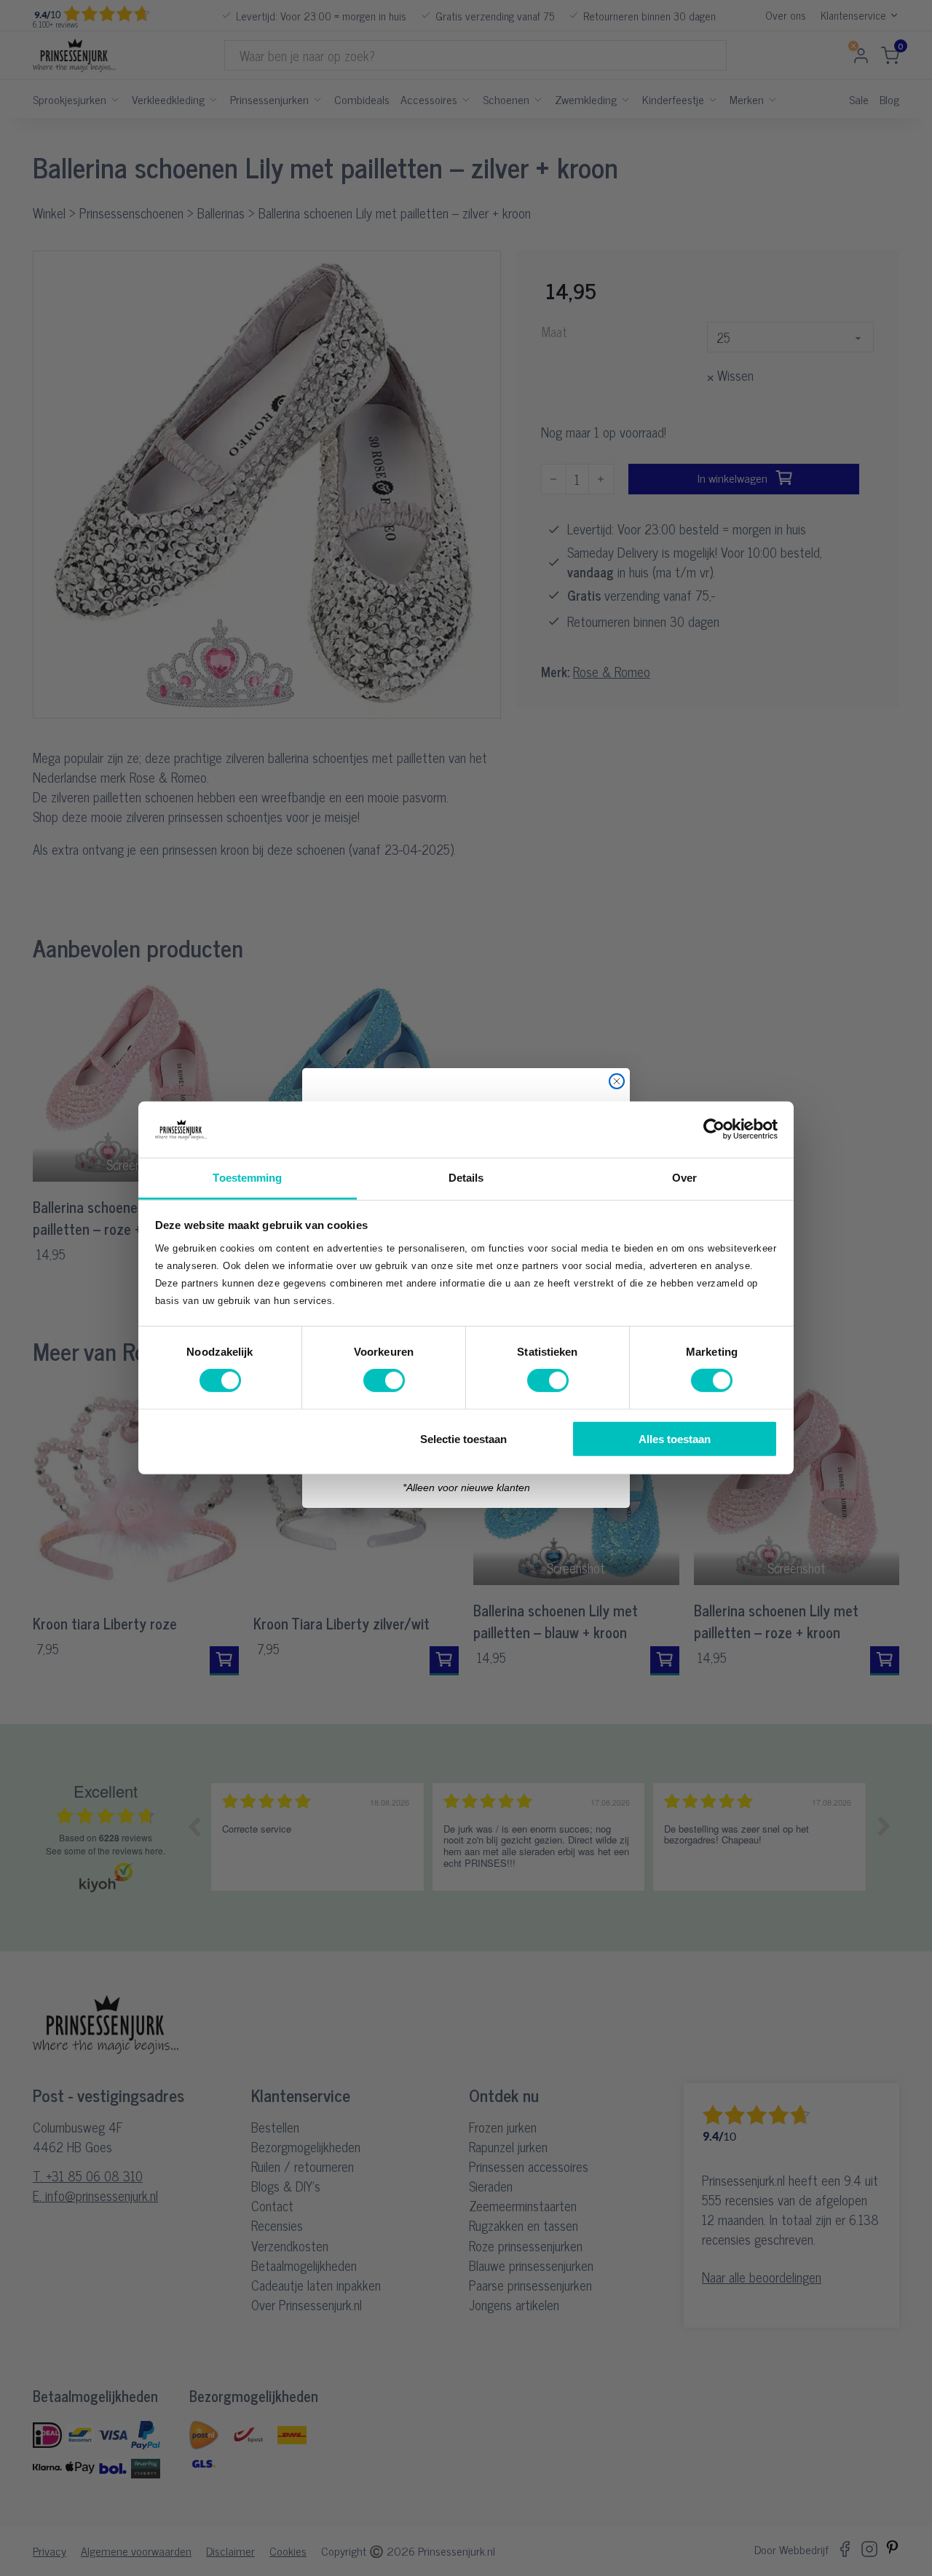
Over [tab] (684, 1178)
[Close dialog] (617, 1081)
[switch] (384, 1380)
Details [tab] (466, 1178)
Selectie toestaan (463, 1438)
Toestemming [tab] (247, 1178)
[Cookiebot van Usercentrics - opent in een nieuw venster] (714, 1129)
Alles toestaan (675, 1438)
